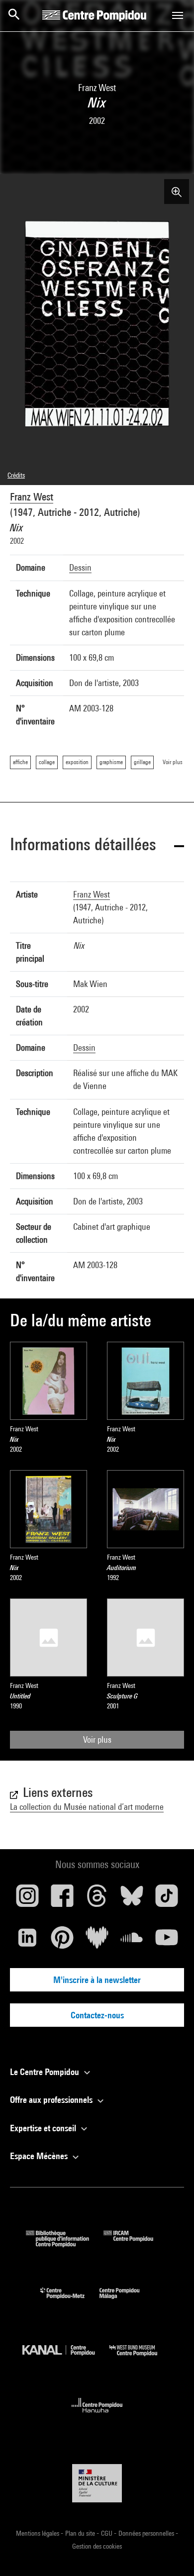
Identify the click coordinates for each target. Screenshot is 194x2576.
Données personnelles (147, 2533)
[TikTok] (167, 1899)
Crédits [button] (16, 475)
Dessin (80, 567)
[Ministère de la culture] (97, 2483)
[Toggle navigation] (178, 15)
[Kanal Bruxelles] (66, 2358)
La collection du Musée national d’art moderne (87, 1807)
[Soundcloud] (132, 1941)
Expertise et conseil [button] (44, 2128)
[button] (97, 846)
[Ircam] (136, 2244)
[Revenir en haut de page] (171, 2553)
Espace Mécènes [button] (40, 2156)
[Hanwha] (97, 2416)
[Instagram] (27, 1899)
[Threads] (97, 1899)
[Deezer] (97, 1941)
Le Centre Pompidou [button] (46, 2072)
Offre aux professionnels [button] (52, 2100)
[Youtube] (167, 1941)
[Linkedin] (27, 1941)
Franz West (32, 497)
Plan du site (81, 2533)
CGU (107, 2533)
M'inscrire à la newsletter (97, 1980)
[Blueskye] (132, 1899)
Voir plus (97, 1739)
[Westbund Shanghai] (141, 2358)
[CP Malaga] (127, 2301)
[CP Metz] (70, 2301)
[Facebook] (62, 1899)
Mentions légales (38, 2533)
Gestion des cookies (97, 2546)
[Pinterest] (62, 1941)
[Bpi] (65, 2244)
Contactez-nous (97, 2015)
